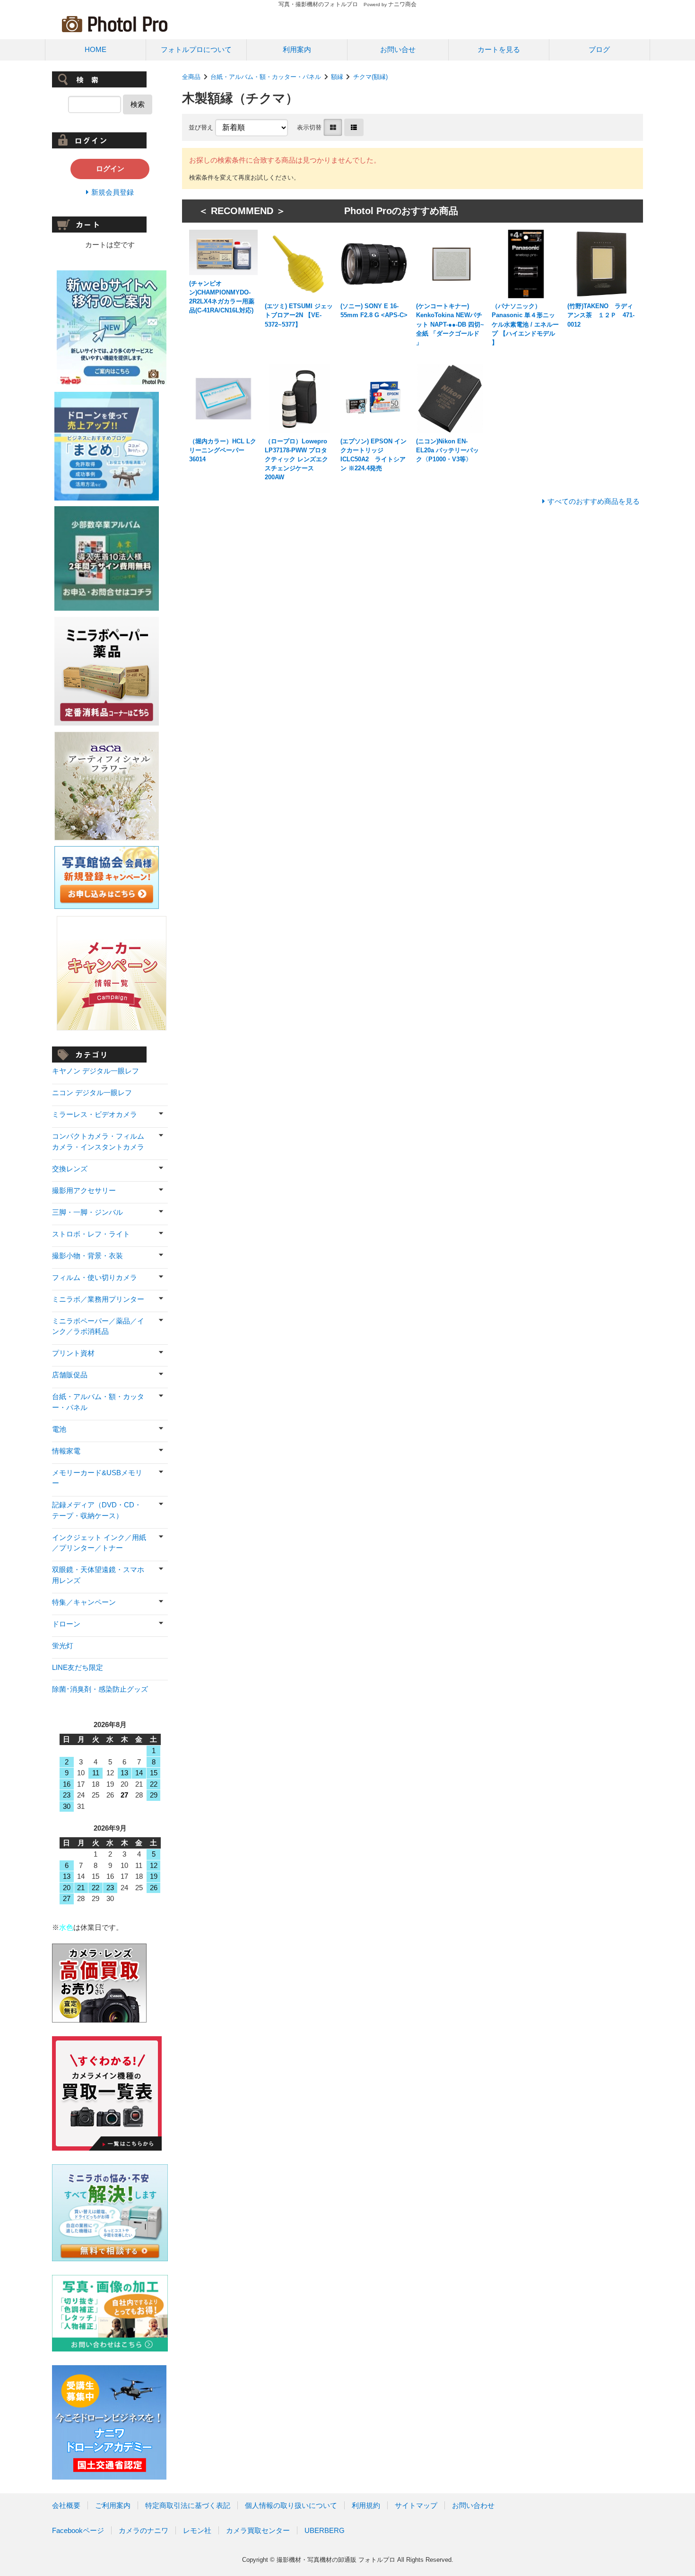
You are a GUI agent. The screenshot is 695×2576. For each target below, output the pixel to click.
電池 (59, 1429)
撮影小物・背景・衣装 (87, 1256)
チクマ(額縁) (370, 77)
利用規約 (366, 2505)
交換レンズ (70, 1169)
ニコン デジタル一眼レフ (92, 1093)
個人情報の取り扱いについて (291, 2505)
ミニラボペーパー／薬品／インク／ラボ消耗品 (98, 1326)
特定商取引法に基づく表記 (188, 2505)
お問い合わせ (473, 2505)
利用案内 (297, 49)
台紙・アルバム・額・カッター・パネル (266, 77)
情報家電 (66, 1451)
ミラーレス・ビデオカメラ (95, 1114)
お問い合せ (398, 49)
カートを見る (499, 49)
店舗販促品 (70, 1375)
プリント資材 (73, 1353)
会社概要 (66, 2505)
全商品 (191, 77)
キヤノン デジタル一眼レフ (96, 1071)
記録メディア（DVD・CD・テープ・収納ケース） (97, 1510)
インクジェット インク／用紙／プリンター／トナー (99, 1543)
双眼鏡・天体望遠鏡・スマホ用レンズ (98, 1575)
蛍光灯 (63, 1646)
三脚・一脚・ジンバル (87, 1212)
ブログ (599, 49)
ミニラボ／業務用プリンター (98, 1299)
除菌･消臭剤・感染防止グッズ (100, 1689)
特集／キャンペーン (84, 1602)
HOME (96, 49)
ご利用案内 (113, 2505)
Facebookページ (78, 2530)
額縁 (337, 77)
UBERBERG (325, 2530)
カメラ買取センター (258, 2530)
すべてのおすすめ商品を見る (594, 501)
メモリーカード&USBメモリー (97, 1478)
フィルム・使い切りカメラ (95, 1277)
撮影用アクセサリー (84, 1190)
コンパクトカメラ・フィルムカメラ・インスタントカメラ (98, 1141)
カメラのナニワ (143, 2530)
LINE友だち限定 (78, 1667)
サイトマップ (416, 2505)
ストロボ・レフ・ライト (91, 1234)
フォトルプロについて (196, 49)
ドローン (66, 1624)
